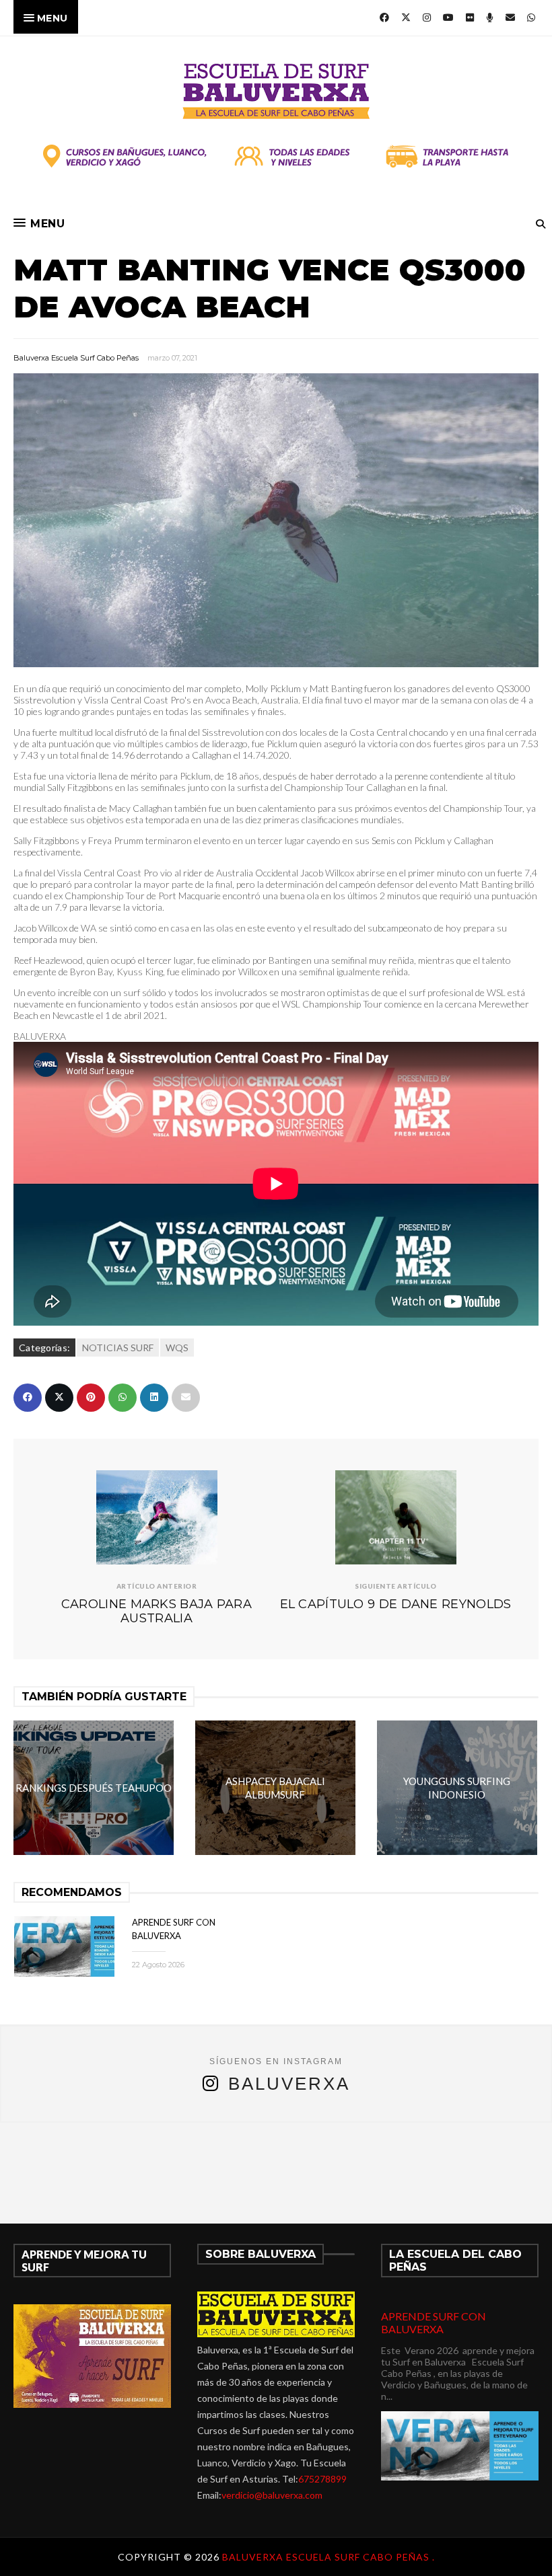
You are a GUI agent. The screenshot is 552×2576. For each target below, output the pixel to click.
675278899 (322, 2479)
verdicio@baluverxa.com (272, 2495)
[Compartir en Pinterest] (91, 1398)
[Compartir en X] (59, 1398)
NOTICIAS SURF (118, 1348)
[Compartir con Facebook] (28, 1398)
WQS (177, 1348)
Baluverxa (289, 2084)
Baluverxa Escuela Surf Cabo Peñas (76, 358)
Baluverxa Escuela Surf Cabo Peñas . (329, 2557)
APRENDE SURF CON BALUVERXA (434, 2322)
